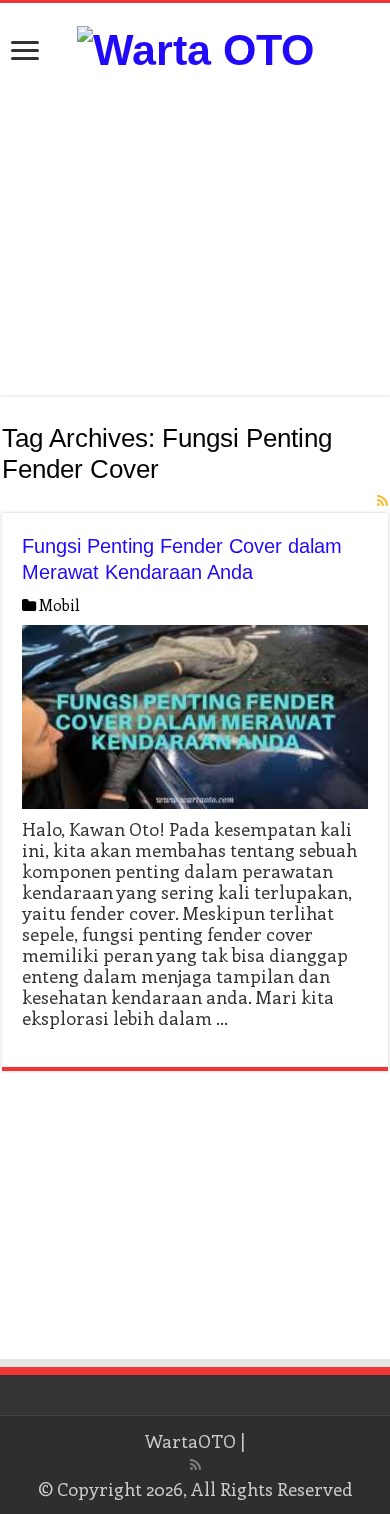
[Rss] (195, 1465)
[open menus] (25, 52)
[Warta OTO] (195, 47)
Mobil (59, 605)
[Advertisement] (195, 235)
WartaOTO (190, 1441)
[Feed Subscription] (382, 500)
